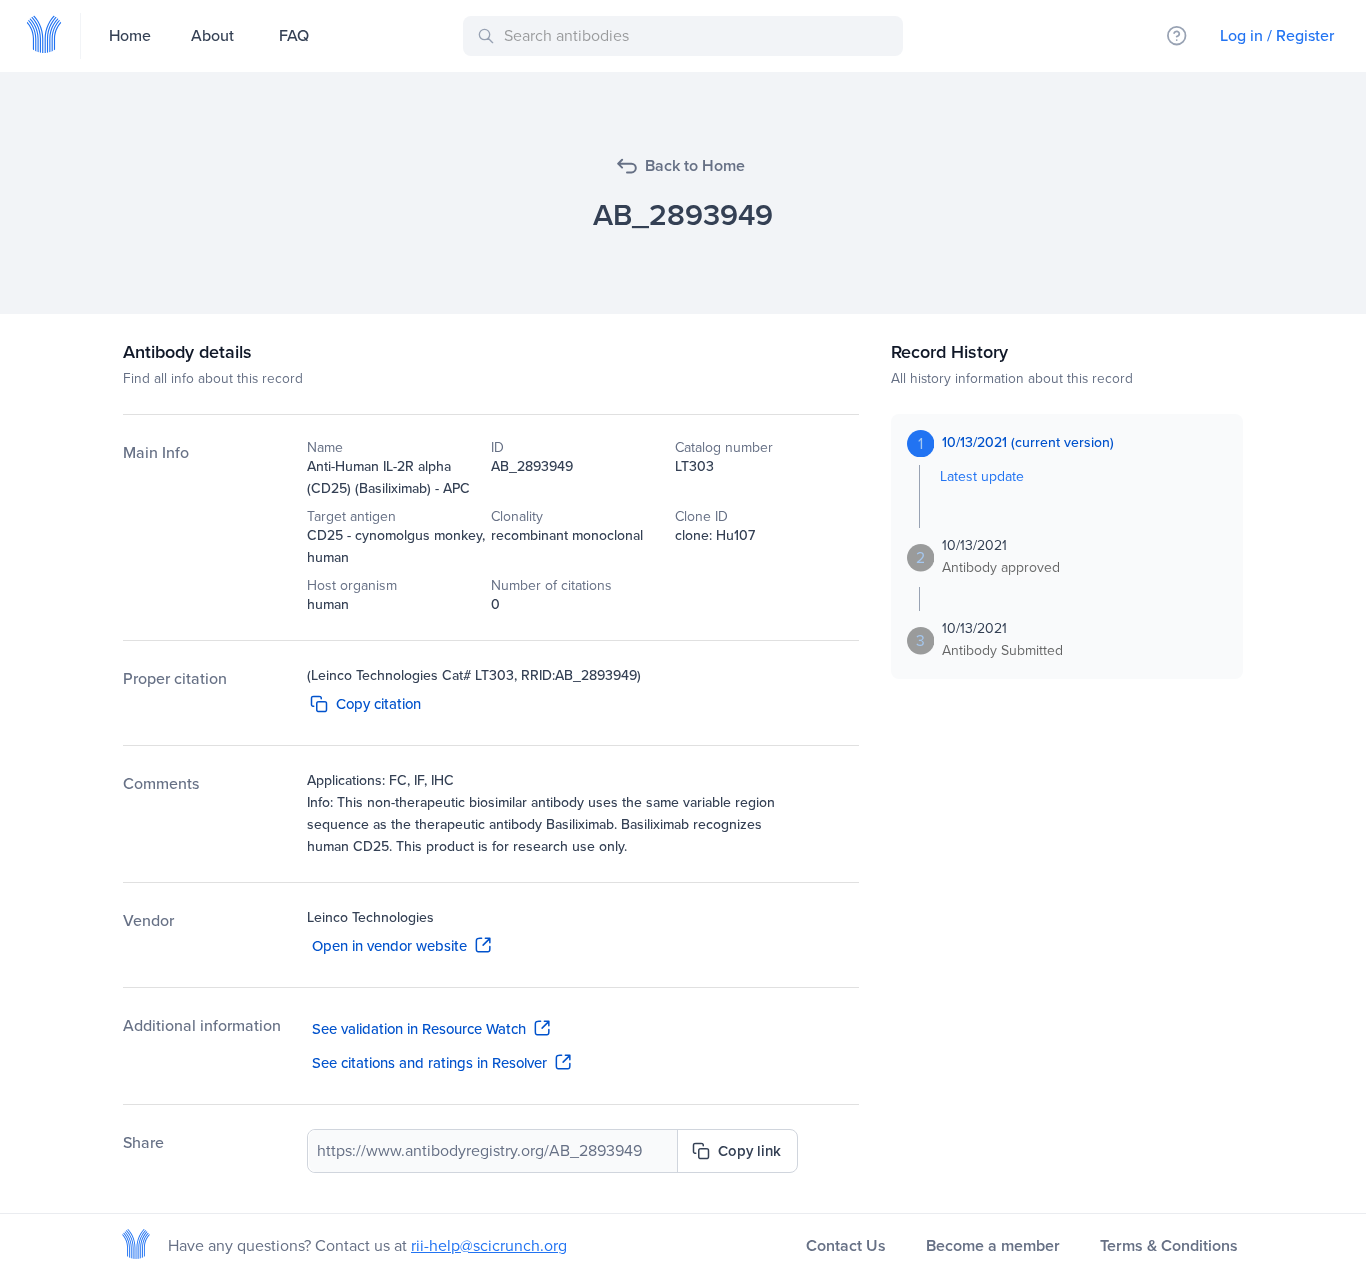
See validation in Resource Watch (419, 1029)
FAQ (294, 35)
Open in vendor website (389, 946)
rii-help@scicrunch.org (489, 1245)
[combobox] (686, 36)
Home (130, 35)
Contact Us (846, 1245)
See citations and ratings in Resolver (429, 1063)
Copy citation (378, 704)
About (212, 35)
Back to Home (695, 165)
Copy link (749, 1151)
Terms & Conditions (1169, 1245)
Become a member (993, 1245)
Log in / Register (1277, 35)
